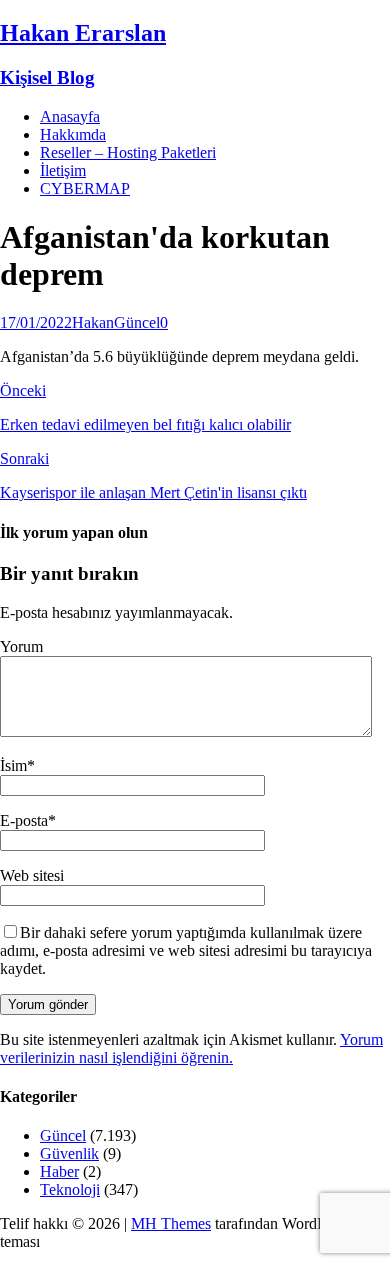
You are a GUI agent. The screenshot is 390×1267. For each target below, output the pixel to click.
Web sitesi (32, 875)
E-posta (24, 820)
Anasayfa (70, 116)
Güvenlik (69, 1153)
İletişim (63, 170)
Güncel (137, 322)
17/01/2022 (36, 322)
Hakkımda (73, 134)
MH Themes (171, 1223)
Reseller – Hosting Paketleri (128, 152)
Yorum (21, 646)
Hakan (93, 322)
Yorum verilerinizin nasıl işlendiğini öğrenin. (191, 1048)
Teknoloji (70, 1189)
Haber (59, 1171)
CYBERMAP (85, 188)
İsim (13, 765)
